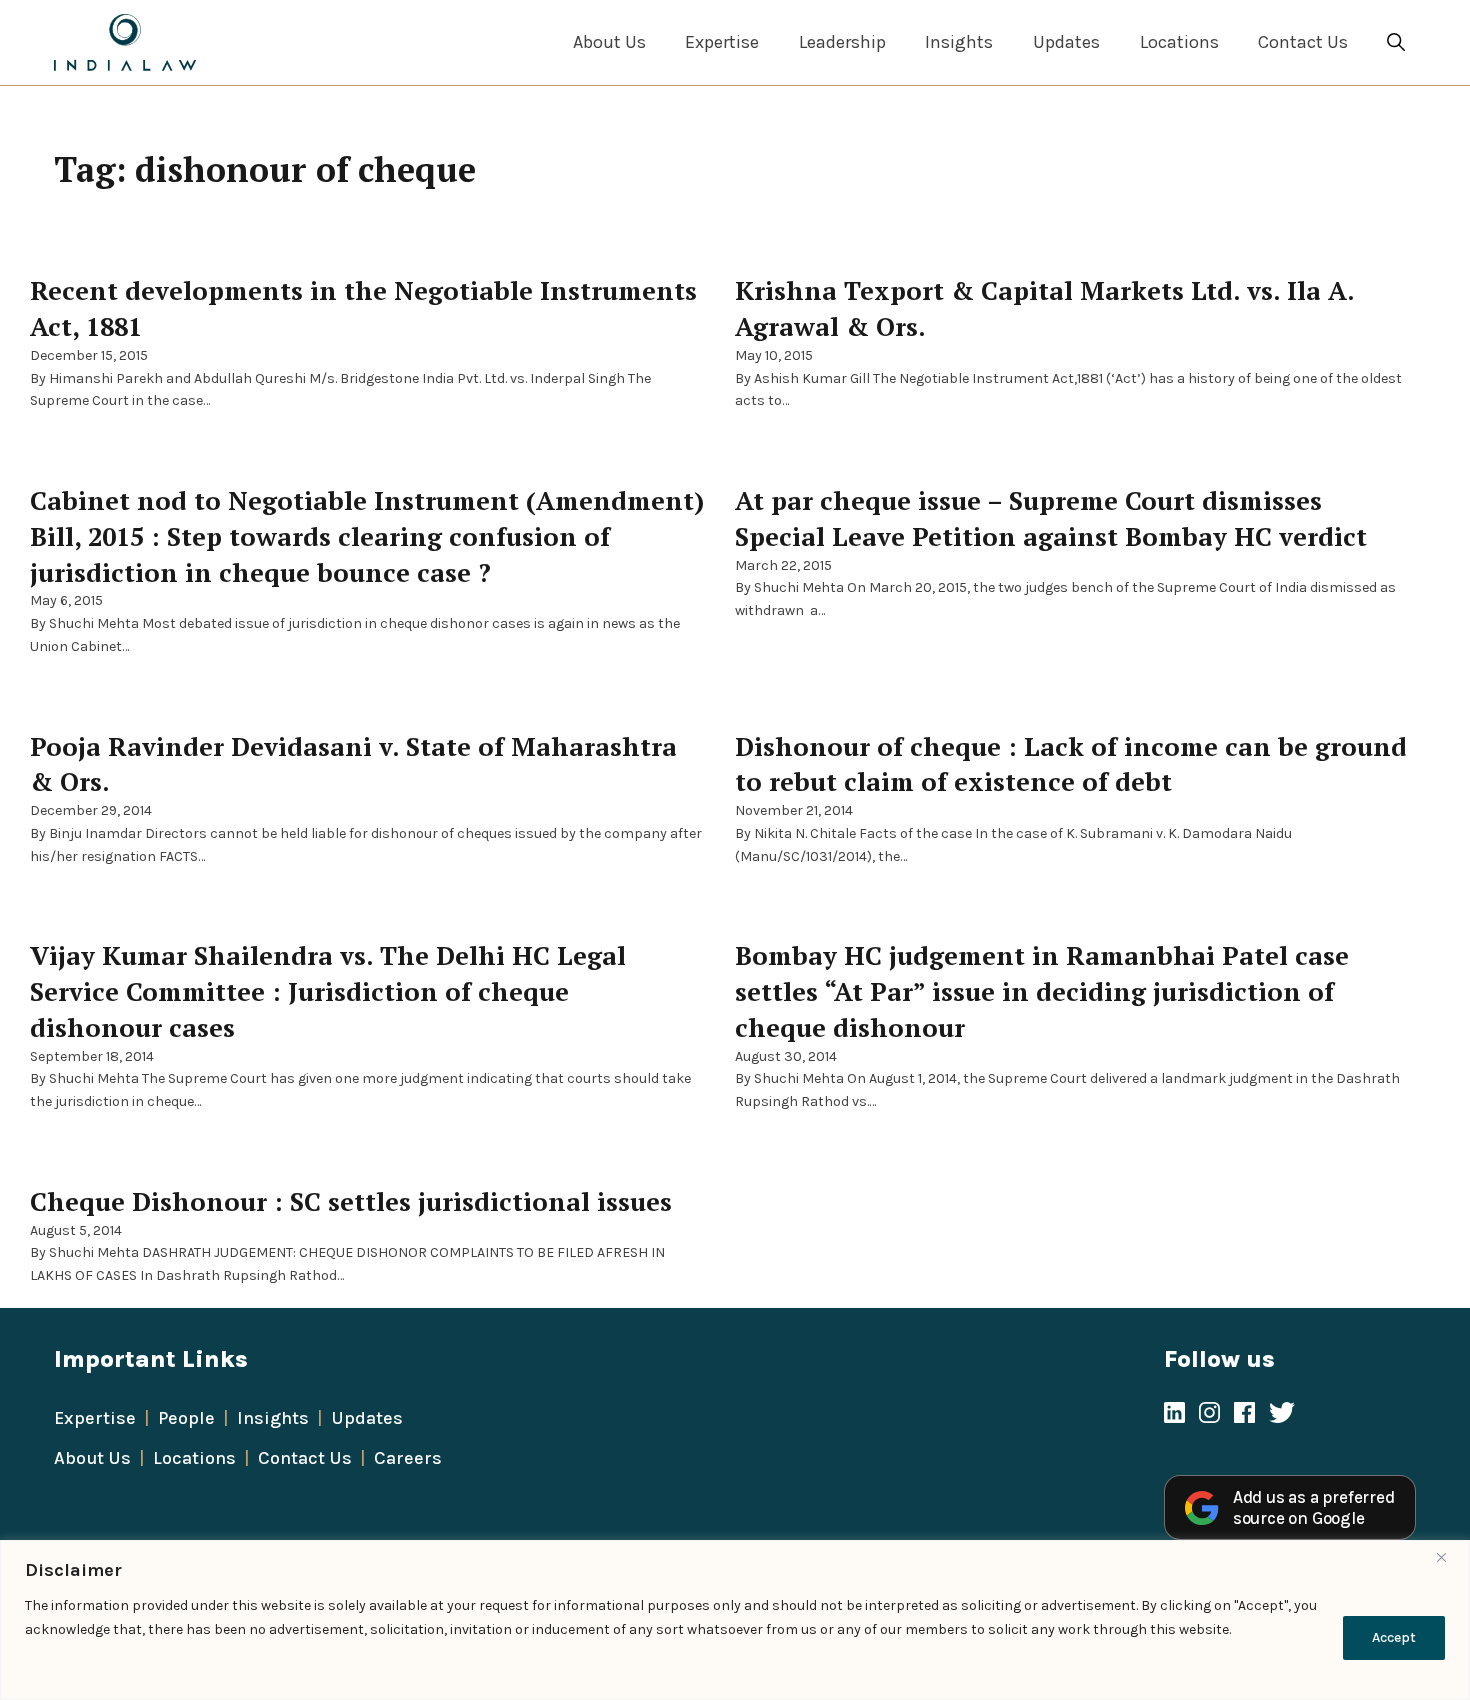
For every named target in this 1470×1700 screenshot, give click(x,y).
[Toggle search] (1396, 43)
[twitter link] (1282, 1415)
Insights (959, 42)
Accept (1394, 1637)
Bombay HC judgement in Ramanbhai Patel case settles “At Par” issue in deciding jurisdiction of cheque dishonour (1042, 991)
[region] (735, 1620)
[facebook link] (1244, 1415)
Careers (408, 1458)
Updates (1066, 42)
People (186, 1418)
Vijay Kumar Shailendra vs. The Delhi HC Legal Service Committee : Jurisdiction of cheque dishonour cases (328, 991)
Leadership (842, 42)
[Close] (1449, 1557)
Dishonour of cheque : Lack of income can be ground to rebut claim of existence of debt (1071, 764)
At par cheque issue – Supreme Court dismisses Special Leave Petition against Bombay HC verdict (1051, 518)
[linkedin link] (1174, 1415)
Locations (1179, 42)
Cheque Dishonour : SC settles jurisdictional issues (351, 1201)
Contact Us (1303, 42)
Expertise (722, 42)
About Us (609, 42)
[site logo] (125, 42)
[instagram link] (1209, 1415)
